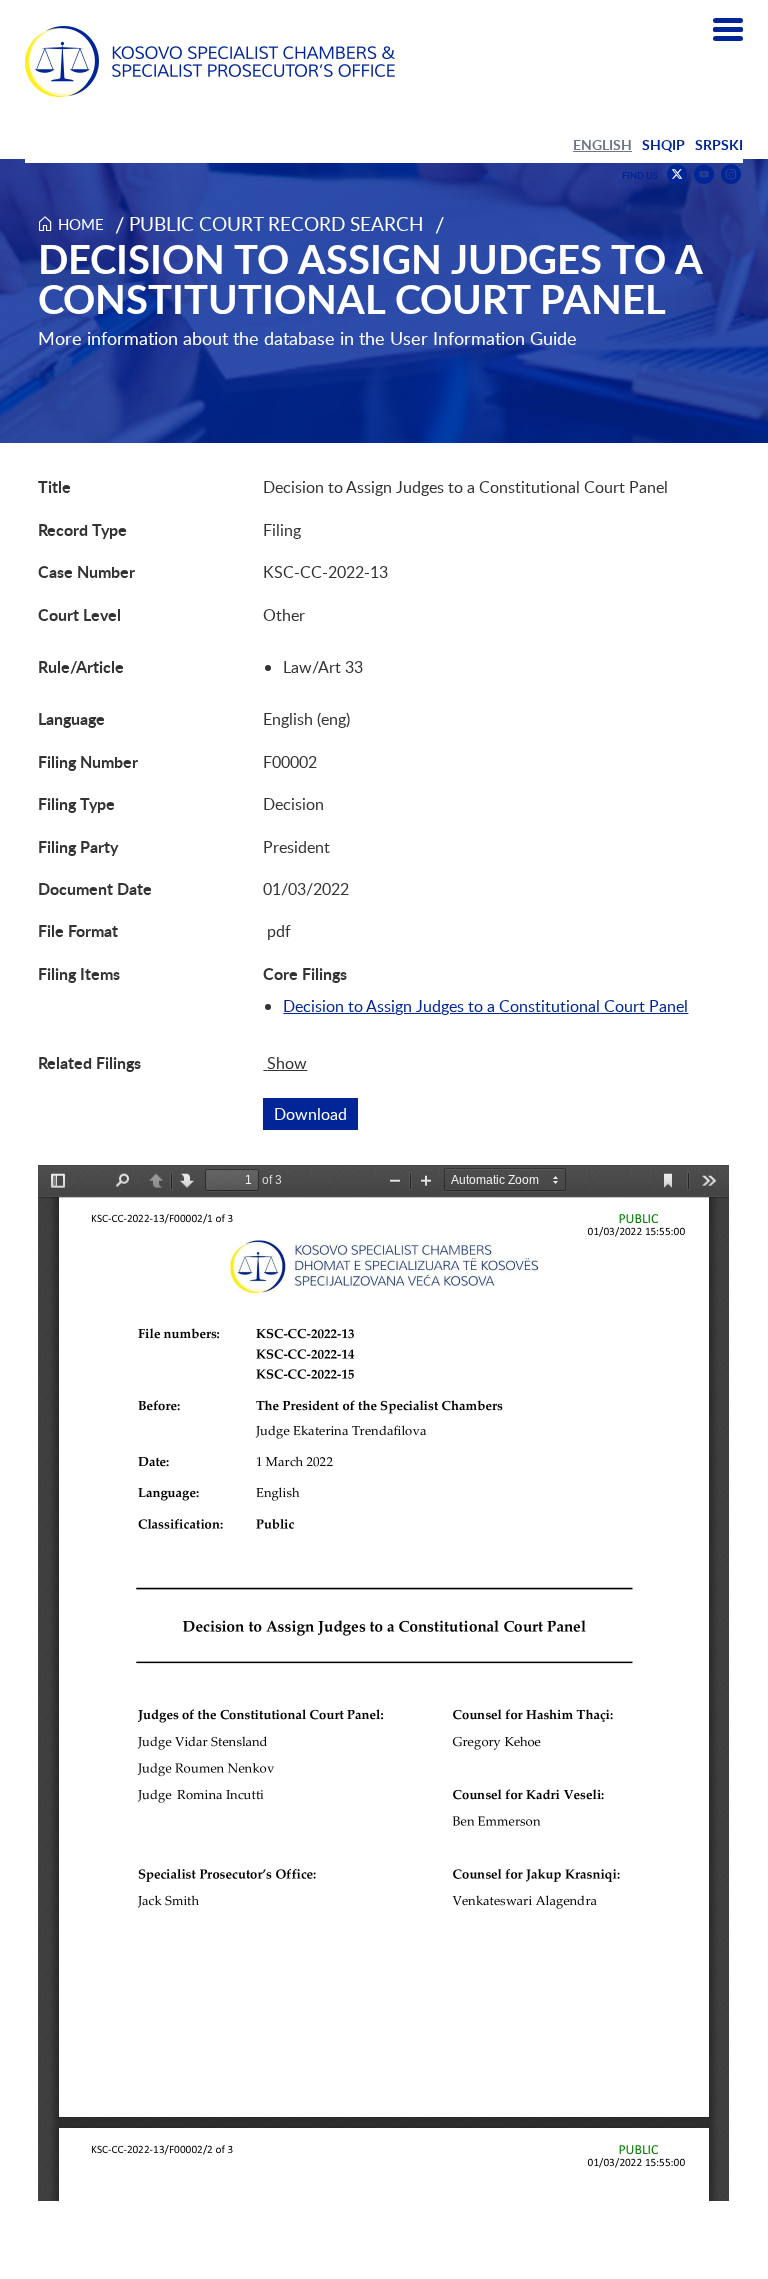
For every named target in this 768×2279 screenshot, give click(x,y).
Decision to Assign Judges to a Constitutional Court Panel (485, 1006)
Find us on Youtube (704, 174)
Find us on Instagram (731, 174)
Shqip (663, 144)
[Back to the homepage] (210, 61)
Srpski (719, 144)
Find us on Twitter (677, 174)
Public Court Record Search (276, 223)
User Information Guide (483, 338)
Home (81, 224)
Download (316, 1114)
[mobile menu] (728, 30)
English (602, 144)
